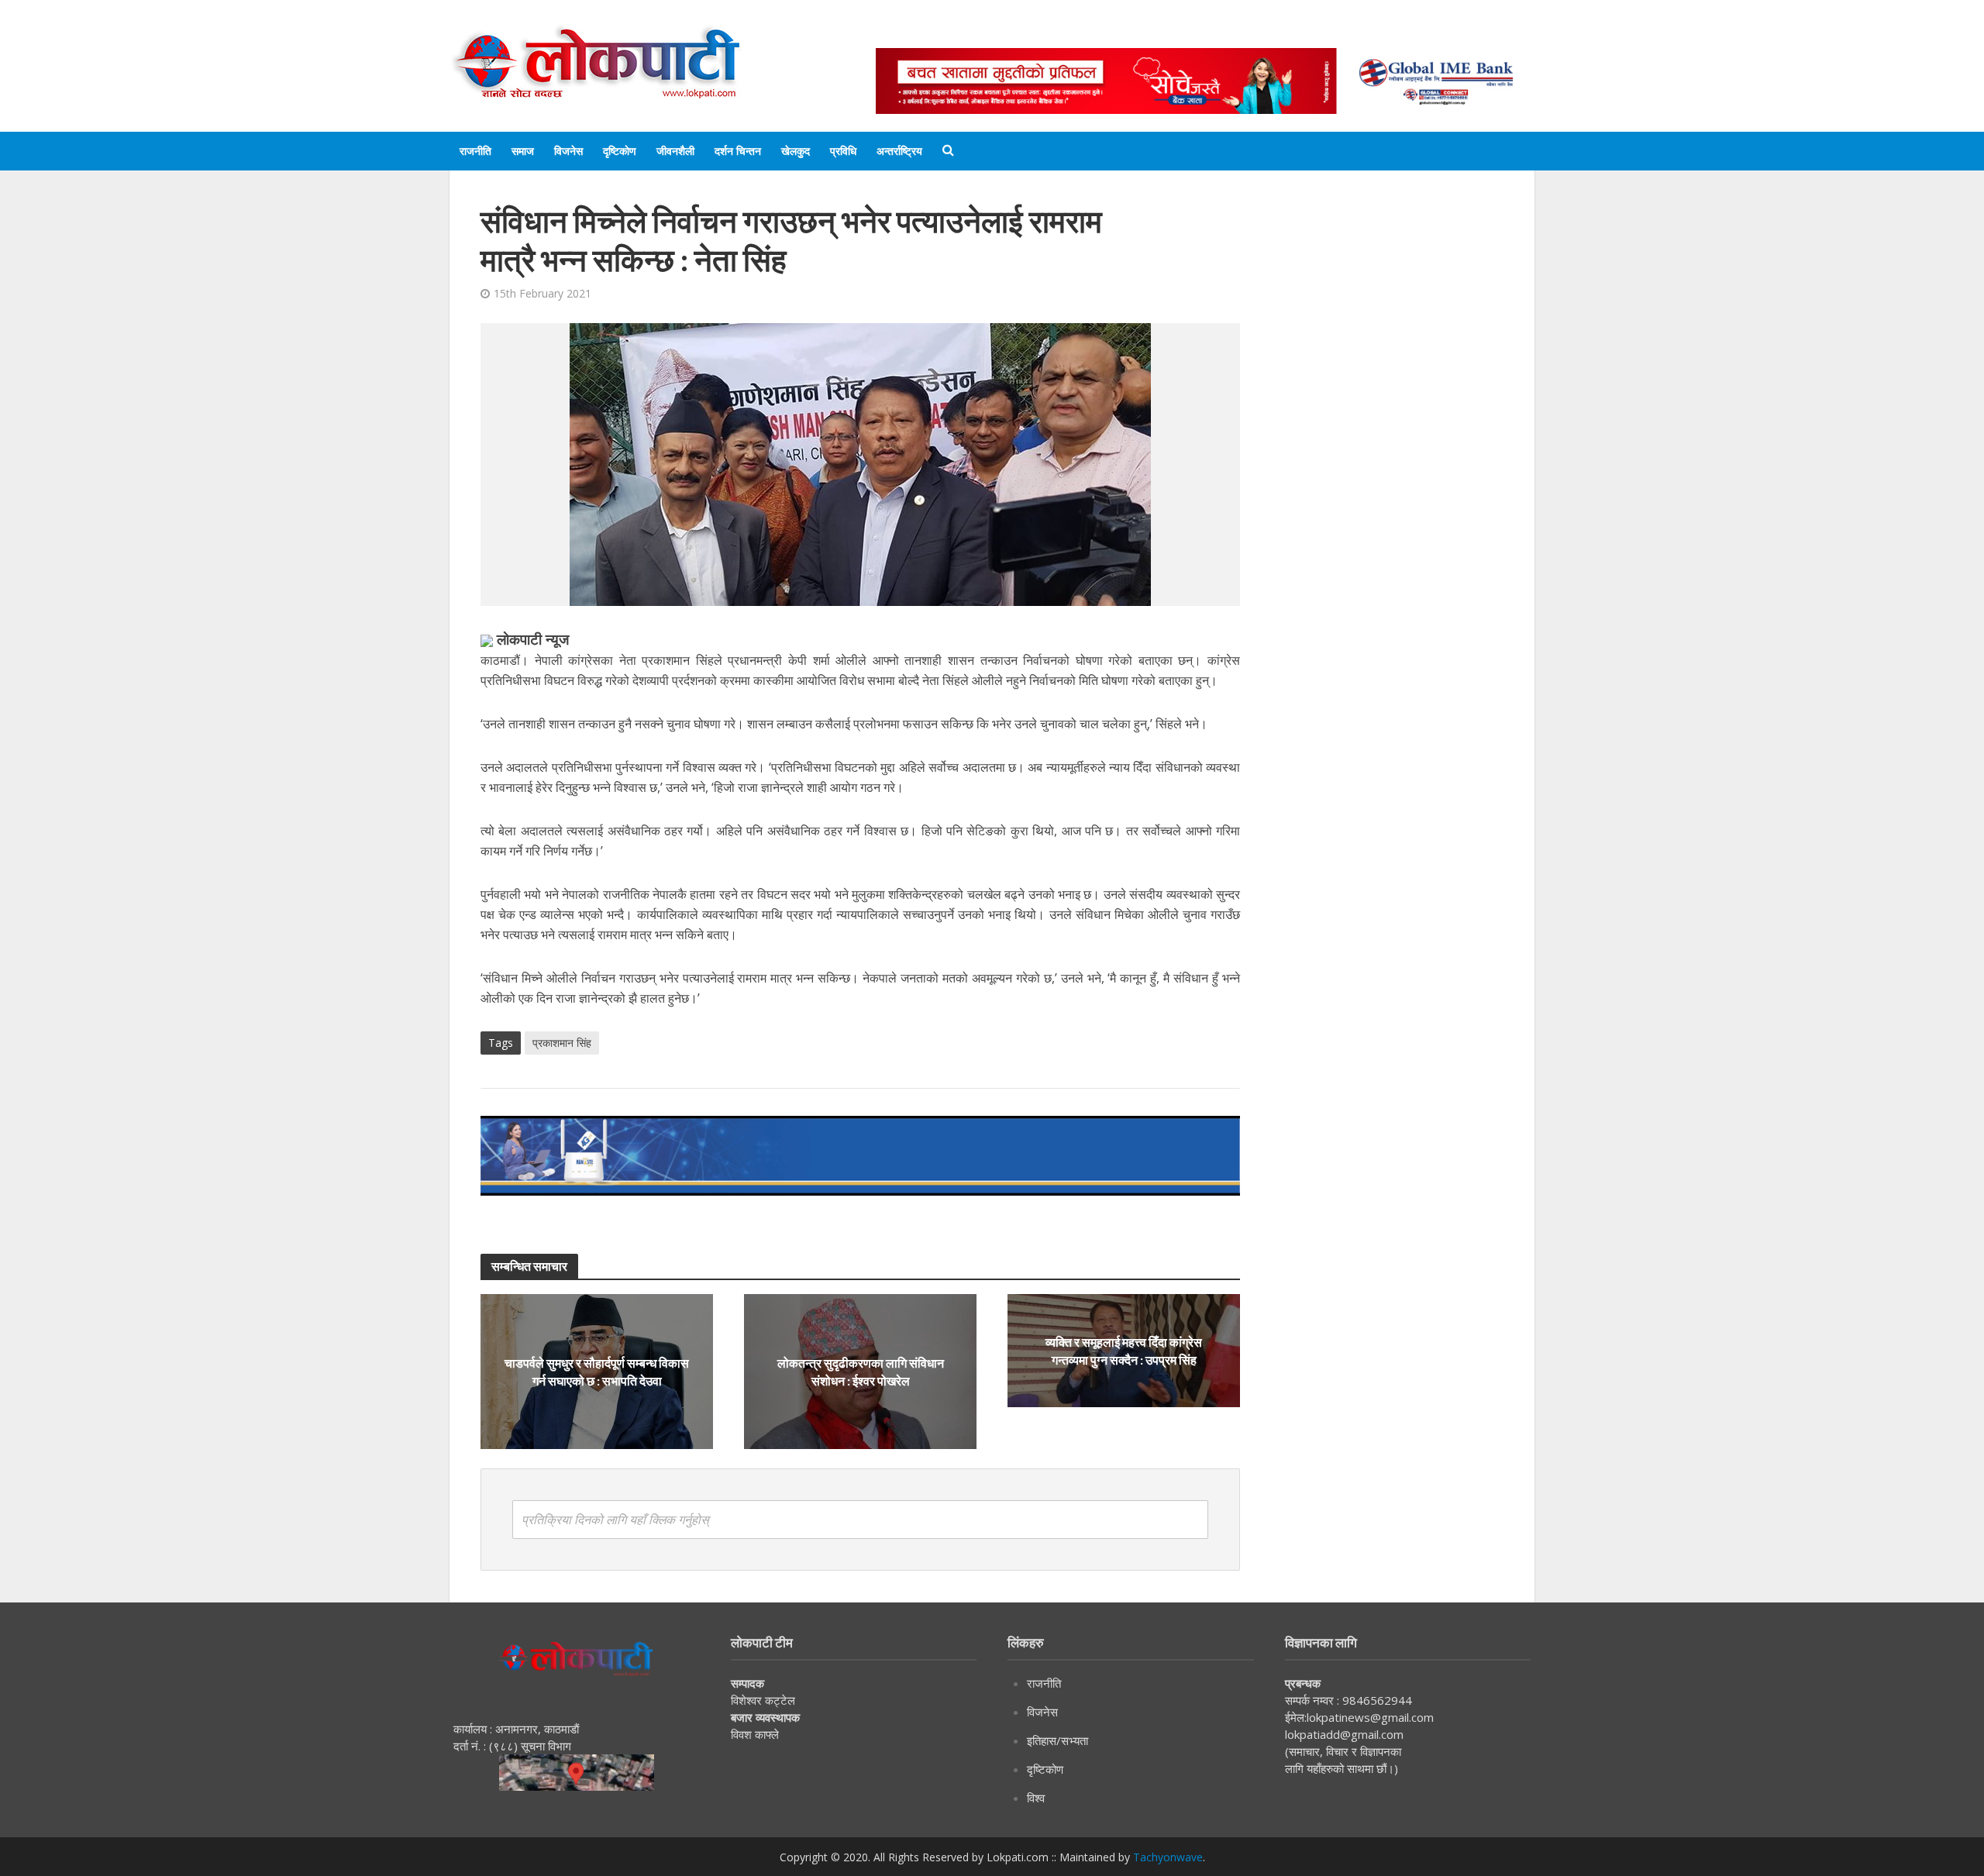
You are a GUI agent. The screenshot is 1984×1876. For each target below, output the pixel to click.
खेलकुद (796, 151)
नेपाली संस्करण (1135, 33)
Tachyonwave (1168, 1857)
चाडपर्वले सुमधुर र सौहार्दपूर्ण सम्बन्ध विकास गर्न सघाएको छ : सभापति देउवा (597, 1372)
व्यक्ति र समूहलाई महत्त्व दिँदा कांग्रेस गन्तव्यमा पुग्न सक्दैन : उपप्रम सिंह (1124, 1351)
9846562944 (1376, 1700)
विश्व (1036, 1798)
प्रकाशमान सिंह (562, 1043)
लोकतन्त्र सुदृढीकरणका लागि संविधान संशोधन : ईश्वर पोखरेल (861, 1372)
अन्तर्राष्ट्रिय (899, 151)
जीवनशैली (675, 151)
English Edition (1036, 33)
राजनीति (475, 151)
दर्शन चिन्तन (738, 151)
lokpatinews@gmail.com (1370, 1717)
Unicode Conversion (1249, 33)
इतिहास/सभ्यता (1057, 1740)
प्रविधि (843, 151)
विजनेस (568, 151)
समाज (523, 151)
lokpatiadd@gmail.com (1344, 1734)
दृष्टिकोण (620, 151)
